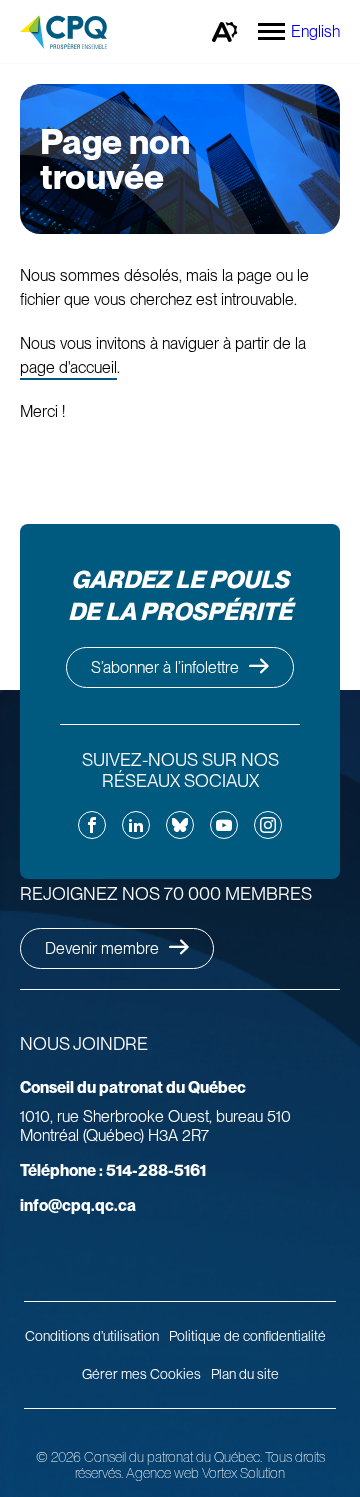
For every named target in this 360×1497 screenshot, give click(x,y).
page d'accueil (68, 367)
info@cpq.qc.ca (78, 1205)
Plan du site (245, 1374)
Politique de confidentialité (247, 1336)
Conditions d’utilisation (92, 1336)
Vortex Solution (243, 1473)
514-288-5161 (113, 1170)
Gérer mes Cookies (141, 1374)
